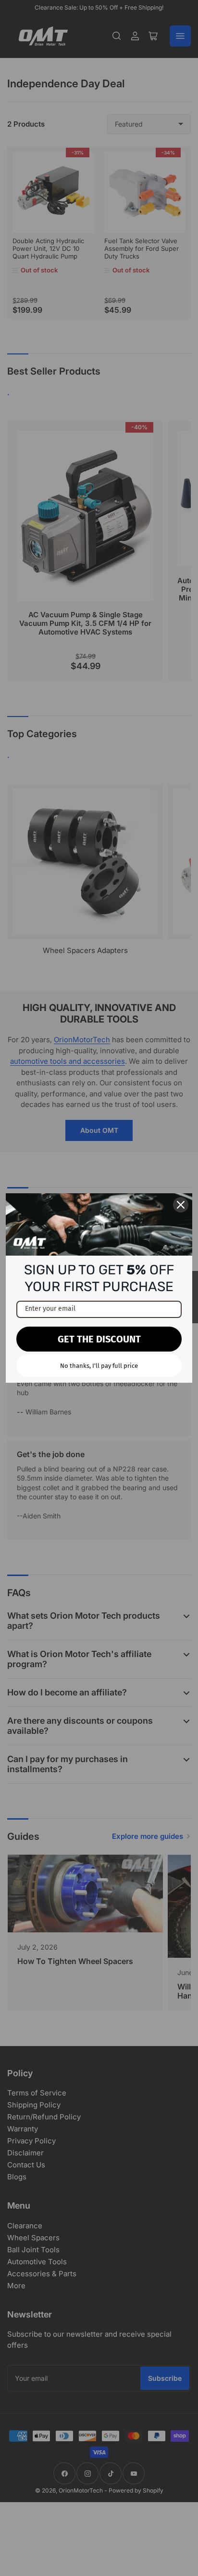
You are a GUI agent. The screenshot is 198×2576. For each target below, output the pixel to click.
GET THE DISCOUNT (99, 1339)
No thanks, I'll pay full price (99, 1366)
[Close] (181, 1205)
